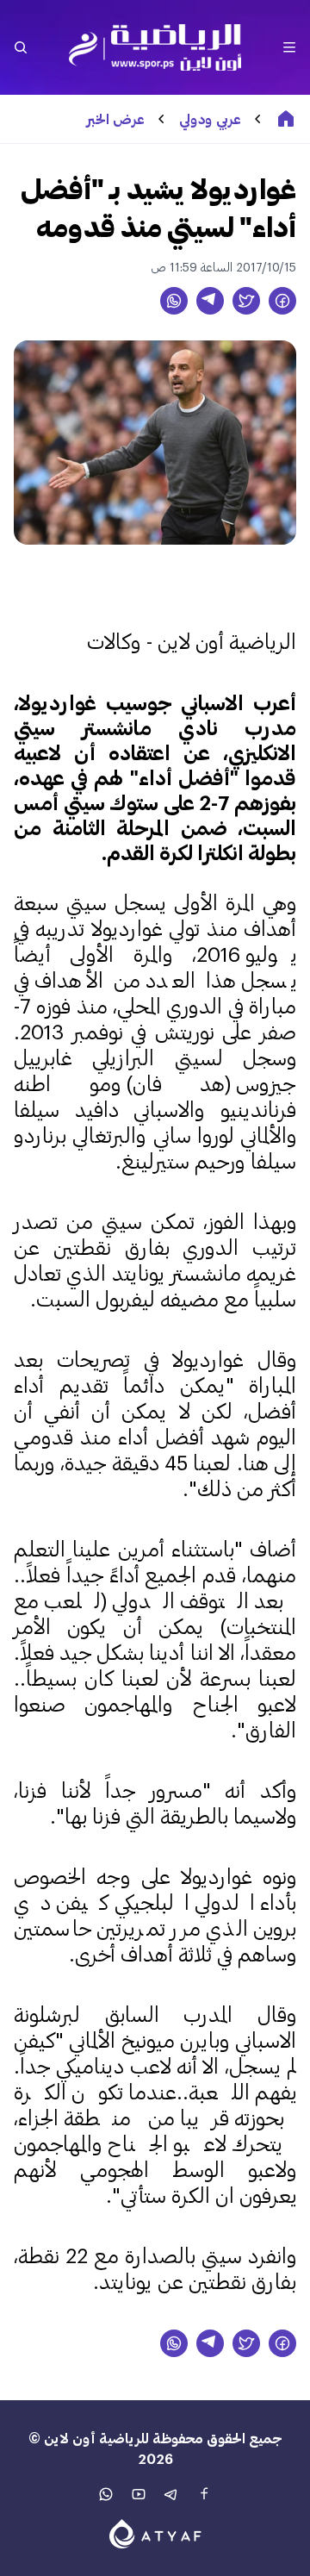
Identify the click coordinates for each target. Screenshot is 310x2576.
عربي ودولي (210, 119)
